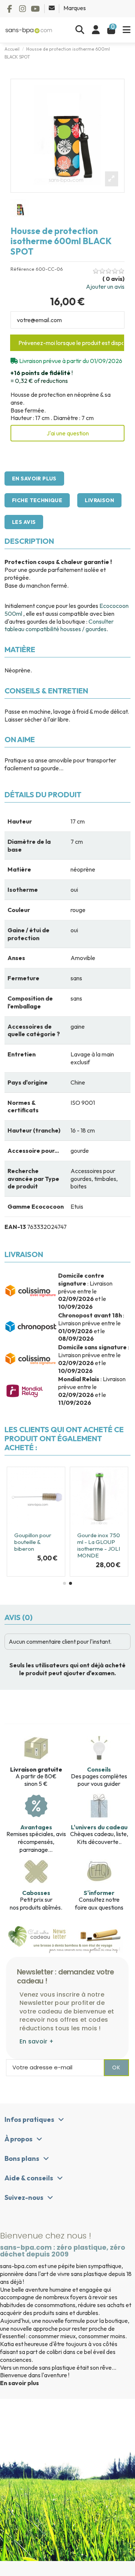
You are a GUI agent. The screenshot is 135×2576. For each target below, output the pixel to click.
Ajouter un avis (105, 287)
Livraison (99, 500)
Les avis (24, 522)
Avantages (36, 1827)
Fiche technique (37, 500)
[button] (64, 1583)
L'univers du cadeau (99, 1827)
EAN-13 (15, 1227)
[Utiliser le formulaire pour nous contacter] (52, 8)
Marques (75, 8)
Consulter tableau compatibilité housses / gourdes (59, 625)
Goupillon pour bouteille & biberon (33, 1542)
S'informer (99, 1893)
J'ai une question (68, 433)
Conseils (99, 1769)
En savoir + (37, 2041)
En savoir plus (34, 479)
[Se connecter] (96, 30)
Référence (22, 269)
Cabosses (36, 1893)
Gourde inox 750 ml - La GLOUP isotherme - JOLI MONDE (99, 1545)
